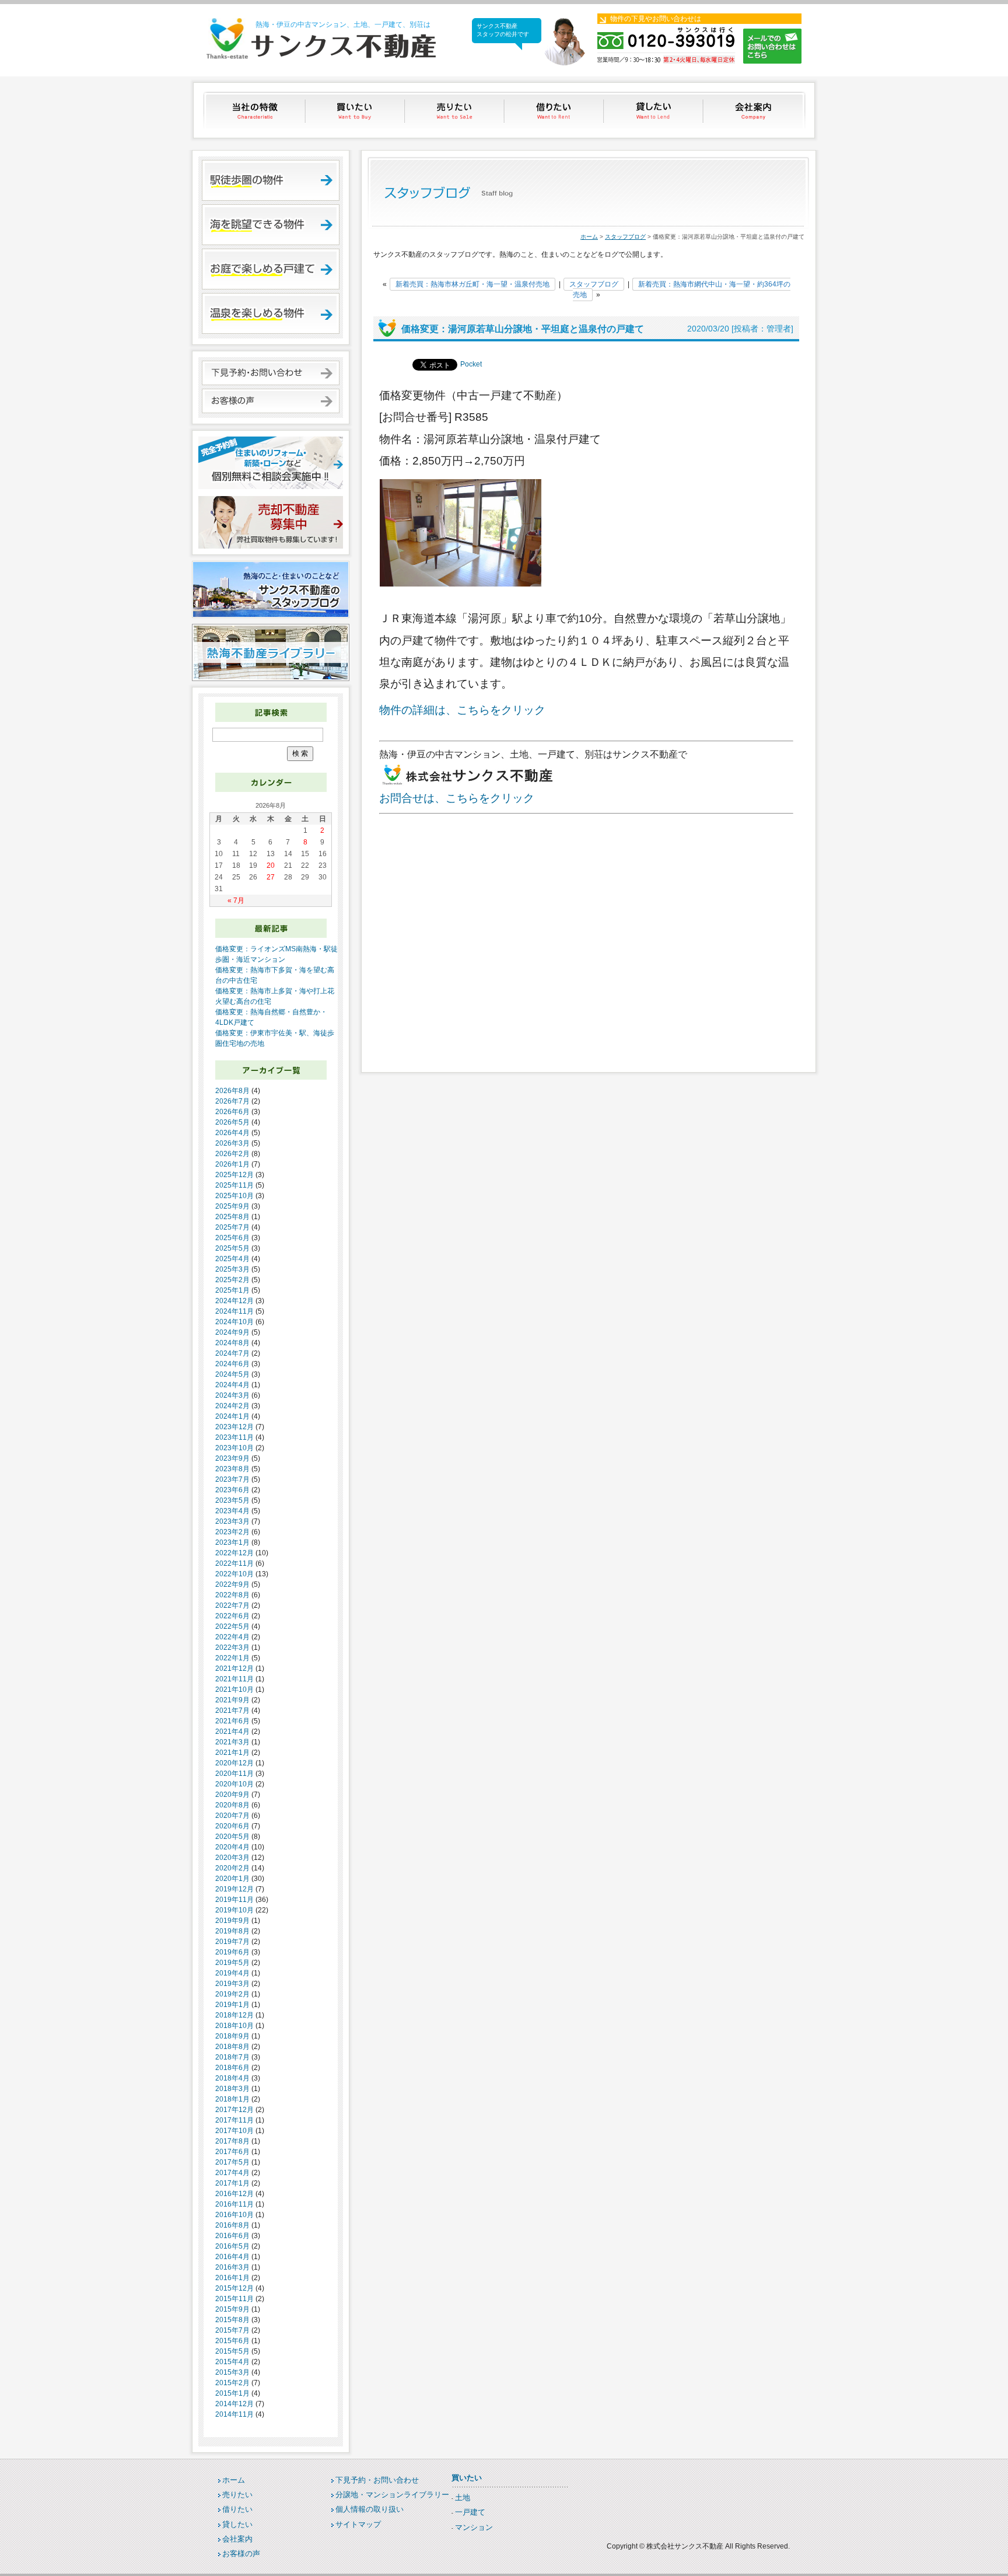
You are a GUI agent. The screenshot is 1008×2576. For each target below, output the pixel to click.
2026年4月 (232, 1133)
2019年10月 (235, 1910)
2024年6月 (232, 1364)
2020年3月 (232, 1858)
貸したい (655, 110)
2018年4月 (232, 2078)
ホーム (589, 237)
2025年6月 (232, 1238)
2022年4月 (232, 1637)
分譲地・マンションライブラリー (392, 2495)
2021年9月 (232, 1700)
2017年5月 (232, 2162)
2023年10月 (235, 1448)
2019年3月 (232, 1984)
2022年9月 (232, 1584)
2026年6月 (232, 1112)
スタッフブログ (625, 237)
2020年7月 (232, 1816)
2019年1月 (232, 2005)
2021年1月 (232, 1753)
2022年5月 (232, 1626)
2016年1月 (232, 2278)
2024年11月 (235, 1311)
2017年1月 (232, 2183)
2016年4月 (232, 2257)
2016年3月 (232, 2267)
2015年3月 (232, 2372)
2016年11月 (235, 2204)
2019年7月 (232, 1942)
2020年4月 (232, 1847)
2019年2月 (232, 1994)
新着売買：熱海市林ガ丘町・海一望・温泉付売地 (473, 284)
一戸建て (470, 2512)
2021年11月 (235, 1679)
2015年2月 (232, 2383)
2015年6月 (232, 2341)
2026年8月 (232, 1091)
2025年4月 (232, 1259)
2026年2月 (232, 1154)
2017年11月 (235, 2120)
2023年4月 (232, 1511)
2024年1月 (232, 1416)
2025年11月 (235, 1185)
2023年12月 (235, 1427)
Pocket (471, 364)
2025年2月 (232, 1280)
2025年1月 (232, 1290)
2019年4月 (232, 1973)
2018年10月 (235, 2026)
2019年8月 (232, 1931)
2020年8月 (232, 1805)
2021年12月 (235, 1669)
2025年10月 (235, 1196)
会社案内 (755, 110)
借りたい (555, 110)
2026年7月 (232, 1101)
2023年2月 (232, 1532)
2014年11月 (235, 2414)
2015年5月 (232, 2351)
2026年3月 (232, 1143)
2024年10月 (235, 1322)
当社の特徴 (256, 110)
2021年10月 (235, 1690)
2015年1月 (232, 2393)
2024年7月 (232, 1353)
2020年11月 (235, 1774)
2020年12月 (235, 1763)
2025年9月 (232, 1206)
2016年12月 (235, 2194)
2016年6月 (232, 2236)
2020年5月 (232, 1837)
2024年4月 (232, 1385)
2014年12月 (235, 2404)
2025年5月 (232, 1248)
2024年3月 (232, 1395)
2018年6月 (232, 2068)
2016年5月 (232, 2246)
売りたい (455, 110)
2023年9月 (232, 1458)
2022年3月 (232, 1647)
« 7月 (236, 900)
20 (271, 865)
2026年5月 (232, 1122)
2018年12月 (235, 2015)
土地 (463, 2498)
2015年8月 (232, 2320)
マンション (474, 2527)
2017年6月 (232, 2152)
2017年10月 (235, 2131)
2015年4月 (232, 2362)
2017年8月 (232, 2141)
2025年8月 (232, 1217)
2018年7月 (232, 2057)
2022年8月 (232, 1595)
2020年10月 (235, 1784)
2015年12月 (235, 2288)
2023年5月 (232, 1500)
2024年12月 (235, 1301)
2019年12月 (235, 1889)
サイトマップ (358, 2524)
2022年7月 (232, 1605)
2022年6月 (232, 1616)
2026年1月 (232, 1164)
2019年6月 (232, 1952)
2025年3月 (232, 1269)
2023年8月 (232, 1469)
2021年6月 (232, 1721)
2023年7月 (232, 1479)
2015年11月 (235, 2299)
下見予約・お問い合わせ (377, 2480)
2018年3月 (232, 2089)
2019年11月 (235, 1900)
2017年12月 (235, 2110)
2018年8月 (232, 2047)
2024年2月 (232, 1406)
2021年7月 (232, 1711)
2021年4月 (232, 1732)
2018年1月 (232, 2099)
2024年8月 (232, 1343)
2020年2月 (232, 1868)
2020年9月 (232, 1795)
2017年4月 (232, 2173)
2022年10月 (235, 1574)
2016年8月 (232, 2225)
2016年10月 (235, 2215)
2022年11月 (235, 1563)
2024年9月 (232, 1332)
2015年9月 (232, 2309)
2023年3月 (232, 1521)
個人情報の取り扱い (370, 2509)
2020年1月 (232, 1879)
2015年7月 (232, 2330)
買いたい (356, 110)
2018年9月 (232, 2036)
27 (271, 877)
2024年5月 (232, 1374)
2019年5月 (232, 1963)
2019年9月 (232, 1921)
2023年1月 (232, 1542)
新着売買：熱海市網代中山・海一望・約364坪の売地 (682, 289)
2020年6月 (232, 1826)
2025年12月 (235, 1175)
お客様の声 (241, 2554)
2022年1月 (232, 1658)
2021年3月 (232, 1742)
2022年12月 (235, 1553)
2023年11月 (235, 1437)
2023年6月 (232, 1490)
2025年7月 (232, 1227)
